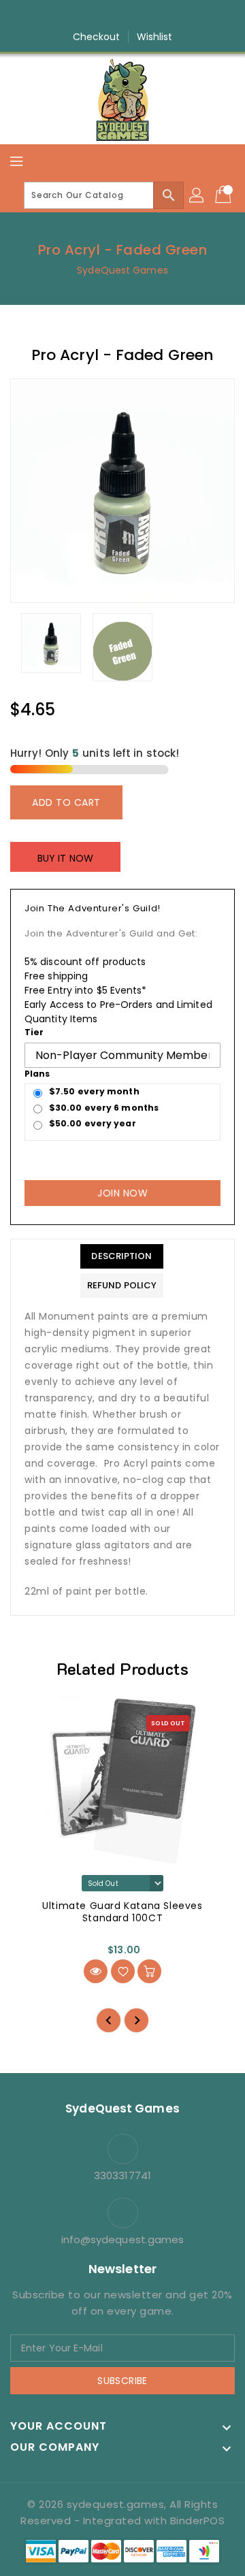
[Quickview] (96, 1971)
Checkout (97, 37)
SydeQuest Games (122, 270)
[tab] (122, 1256)
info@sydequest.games (123, 2239)
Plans (37, 1074)
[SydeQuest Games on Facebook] (84, 16)
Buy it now (65, 858)
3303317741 (122, 2175)
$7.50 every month (94, 1091)
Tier (34, 1032)
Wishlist (155, 37)
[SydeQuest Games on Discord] (161, 16)
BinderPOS (198, 2521)
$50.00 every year (93, 1123)
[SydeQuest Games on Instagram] (110, 16)
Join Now (122, 1193)
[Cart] (225, 195)
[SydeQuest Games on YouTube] (135, 16)
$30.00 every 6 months (104, 1108)
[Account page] (197, 195)
